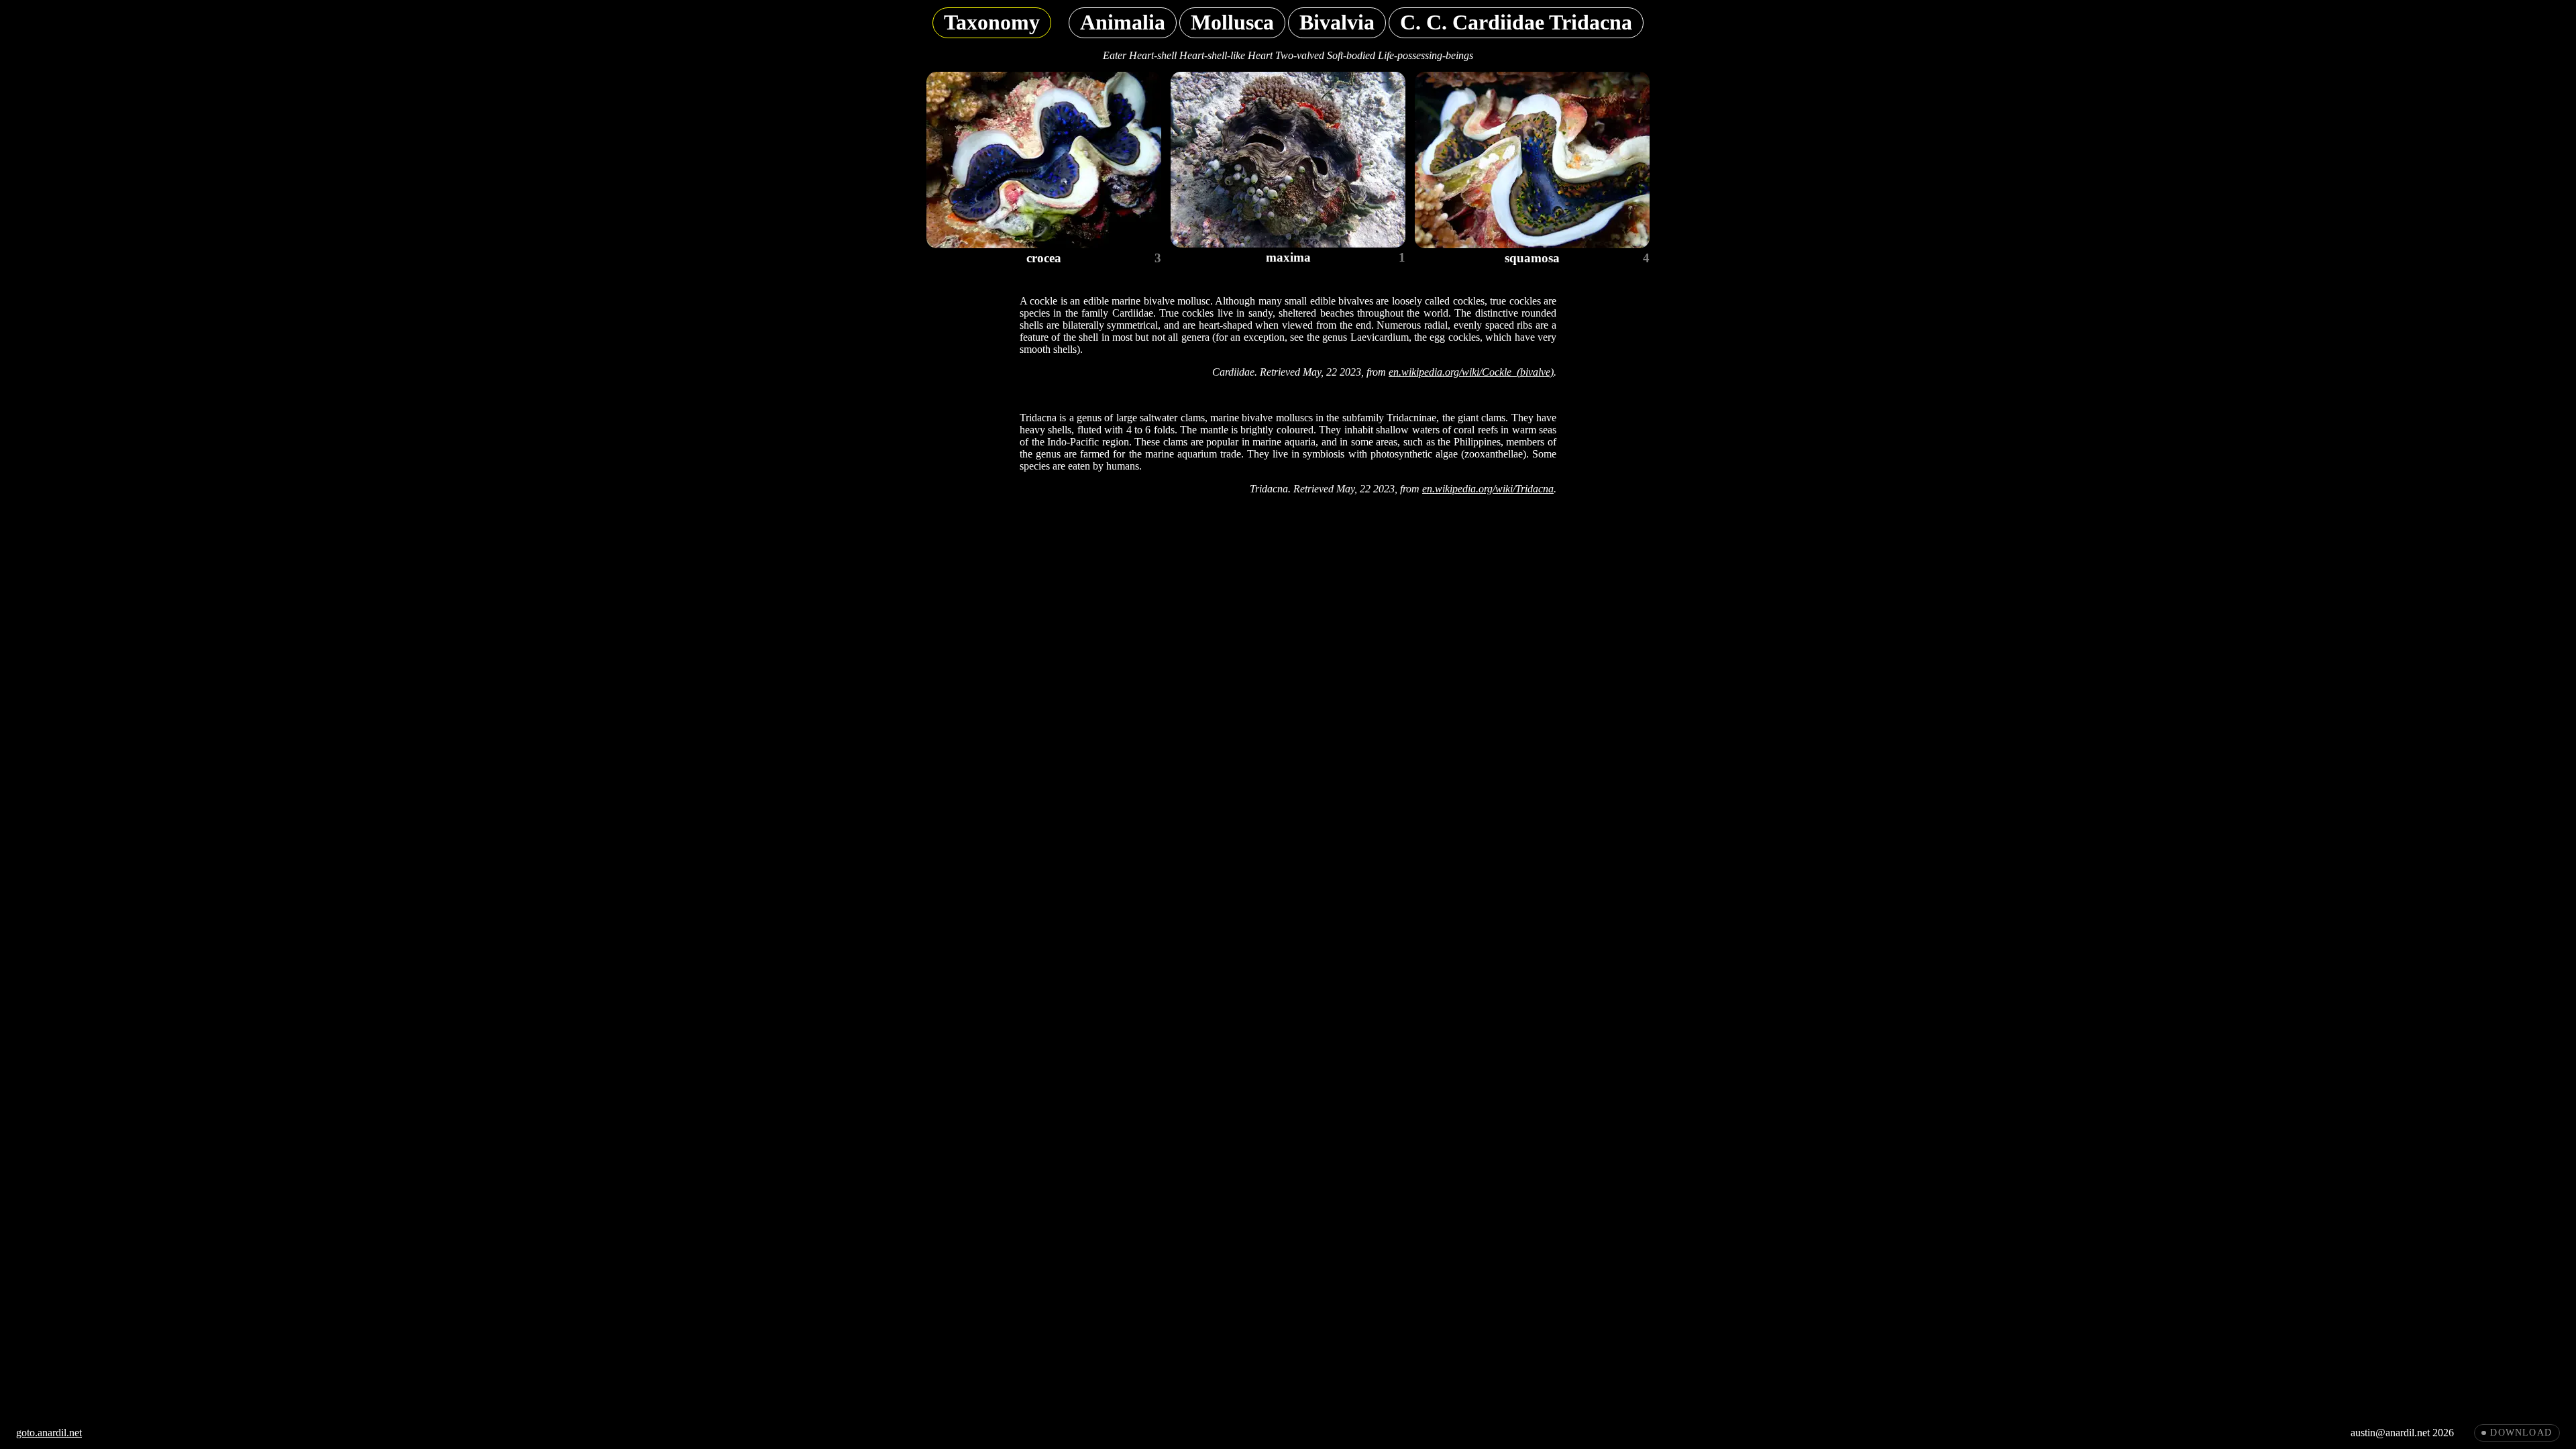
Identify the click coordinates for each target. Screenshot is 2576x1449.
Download (2521, 1433)
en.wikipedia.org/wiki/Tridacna (1488, 489)
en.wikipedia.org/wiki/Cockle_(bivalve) (1471, 372)
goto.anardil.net (49, 1433)
